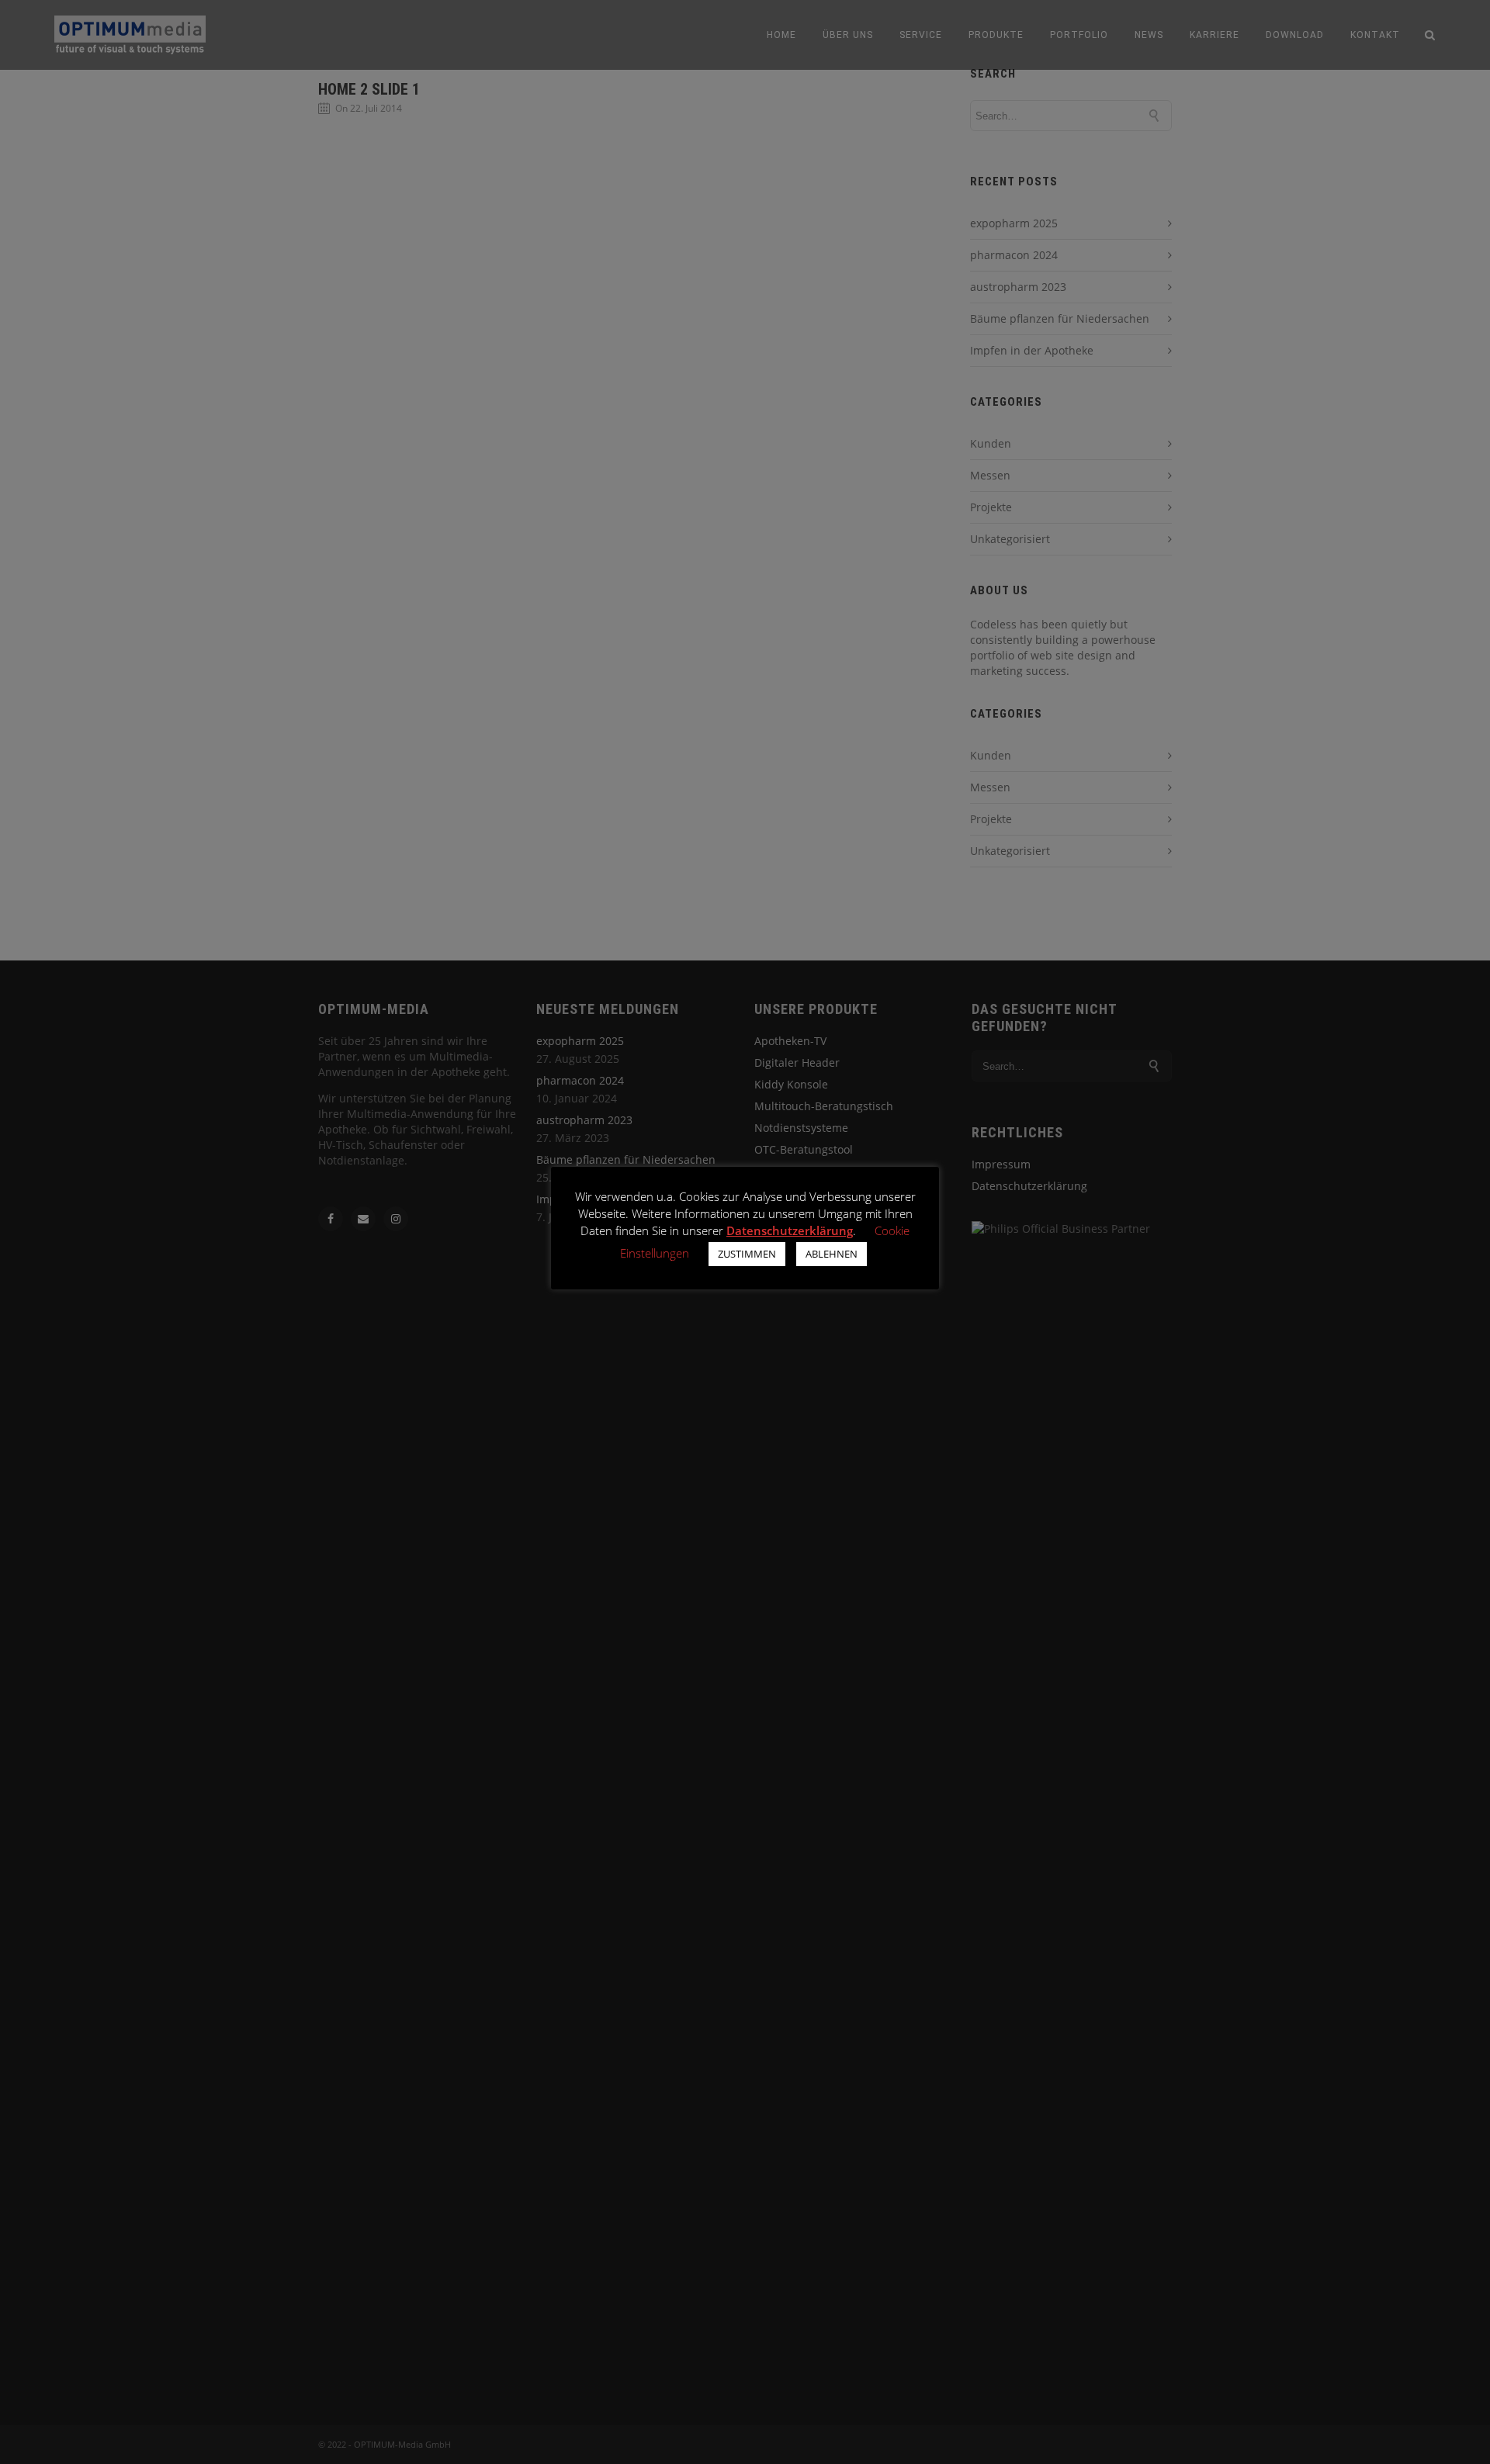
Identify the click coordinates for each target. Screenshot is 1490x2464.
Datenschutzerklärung (790, 1230)
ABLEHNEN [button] (832, 1254)
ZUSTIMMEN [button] (747, 1254)
